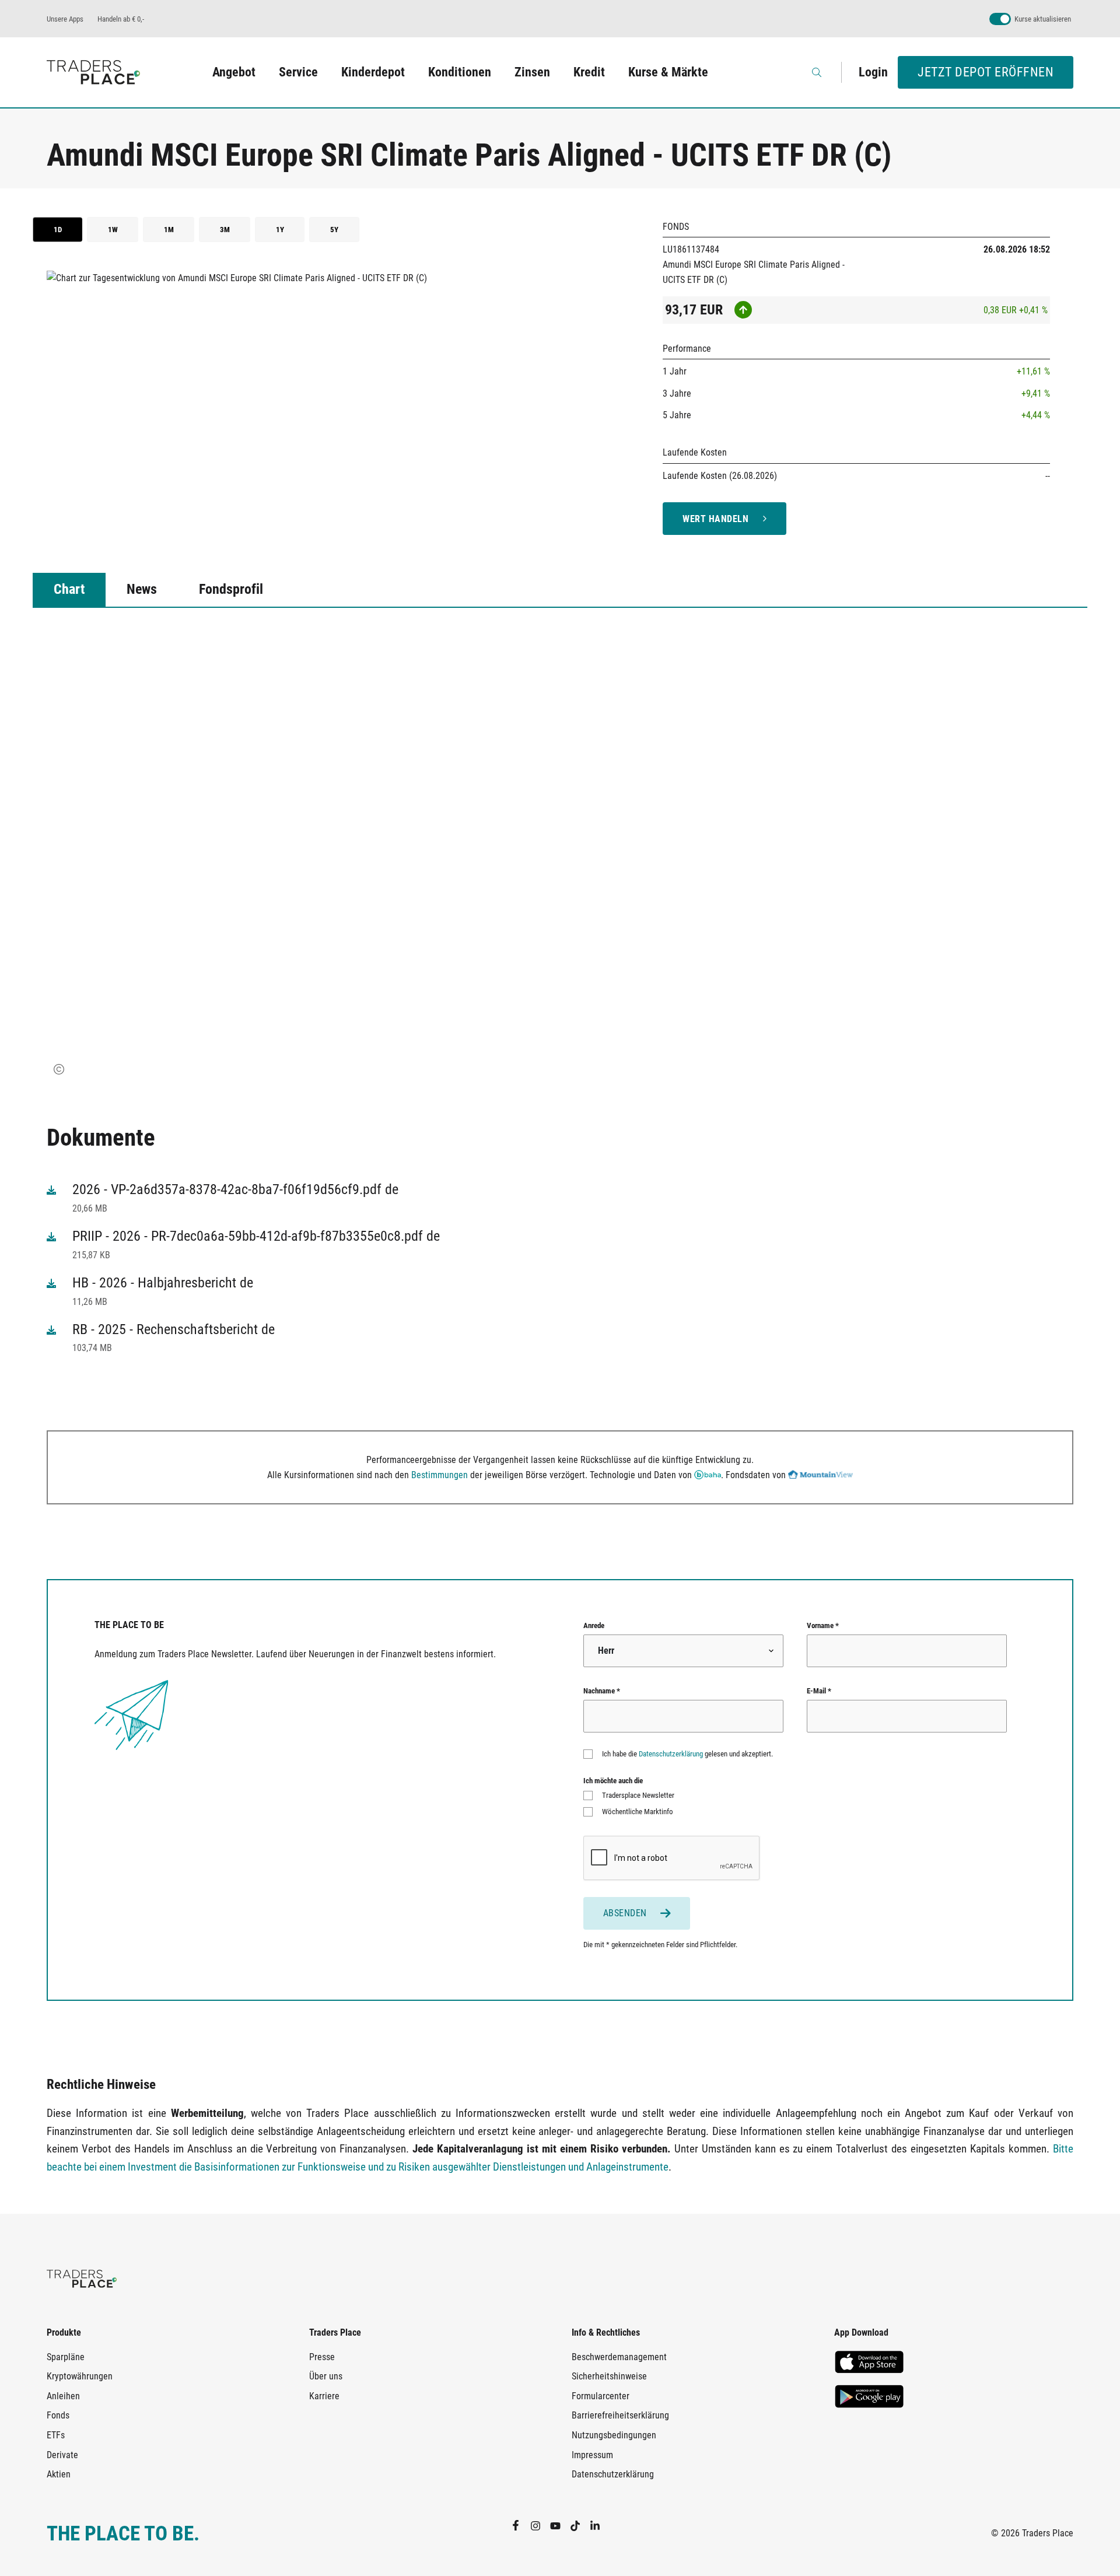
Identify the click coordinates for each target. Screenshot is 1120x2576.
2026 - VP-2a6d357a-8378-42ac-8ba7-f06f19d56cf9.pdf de (235, 1189)
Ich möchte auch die (613, 1781)
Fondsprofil (231, 589)
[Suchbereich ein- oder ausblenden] (818, 72)
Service (298, 72)
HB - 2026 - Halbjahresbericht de (163, 1283)
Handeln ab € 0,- (121, 19)
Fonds (58, 2415)
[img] (59, 1069)
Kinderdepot (373, 72)
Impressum (592, 2455)
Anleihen (63, 2396)
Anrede (594, 1625)
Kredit (589, 72)
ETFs (56, 2435)
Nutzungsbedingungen (614, 2435)
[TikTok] (580, 2525)
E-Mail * (819, 1691)
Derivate (62, 2455)
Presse (322, 2357)
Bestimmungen (440, 1475)
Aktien (59, 2474)
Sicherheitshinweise (609, 2376)
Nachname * (602, 1691)
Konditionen (460, 72)
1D (58, 230)
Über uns (326, 2376)
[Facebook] (520, 2525)
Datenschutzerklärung (671, 1754)
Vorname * (823, 1625)
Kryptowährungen (80, 2376)
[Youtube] (560, 2525)
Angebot (234, 72)
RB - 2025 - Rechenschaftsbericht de (174, 1329)
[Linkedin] (600, 2525)
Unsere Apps (65, 19)
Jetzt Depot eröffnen (986, 72)
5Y (334, 230)
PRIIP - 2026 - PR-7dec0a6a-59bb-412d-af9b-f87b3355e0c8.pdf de (256, 1236)
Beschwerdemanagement (619, 2357)
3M (225, 230)
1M (169, 230)
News (142, 589)
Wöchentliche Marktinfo (638, 1812)
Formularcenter (601, 2396)
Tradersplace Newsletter (638, 1795)
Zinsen (532, 72)
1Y (280, 230)
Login (873, 72)
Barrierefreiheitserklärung (620, 2415)
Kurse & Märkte (668, 72)
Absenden (625, 1913)
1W (113, 230)
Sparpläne (66, 2357)
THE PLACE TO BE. (123, 2534)
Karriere (324, 2396)
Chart (69, 589)
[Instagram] (540, 2525)
